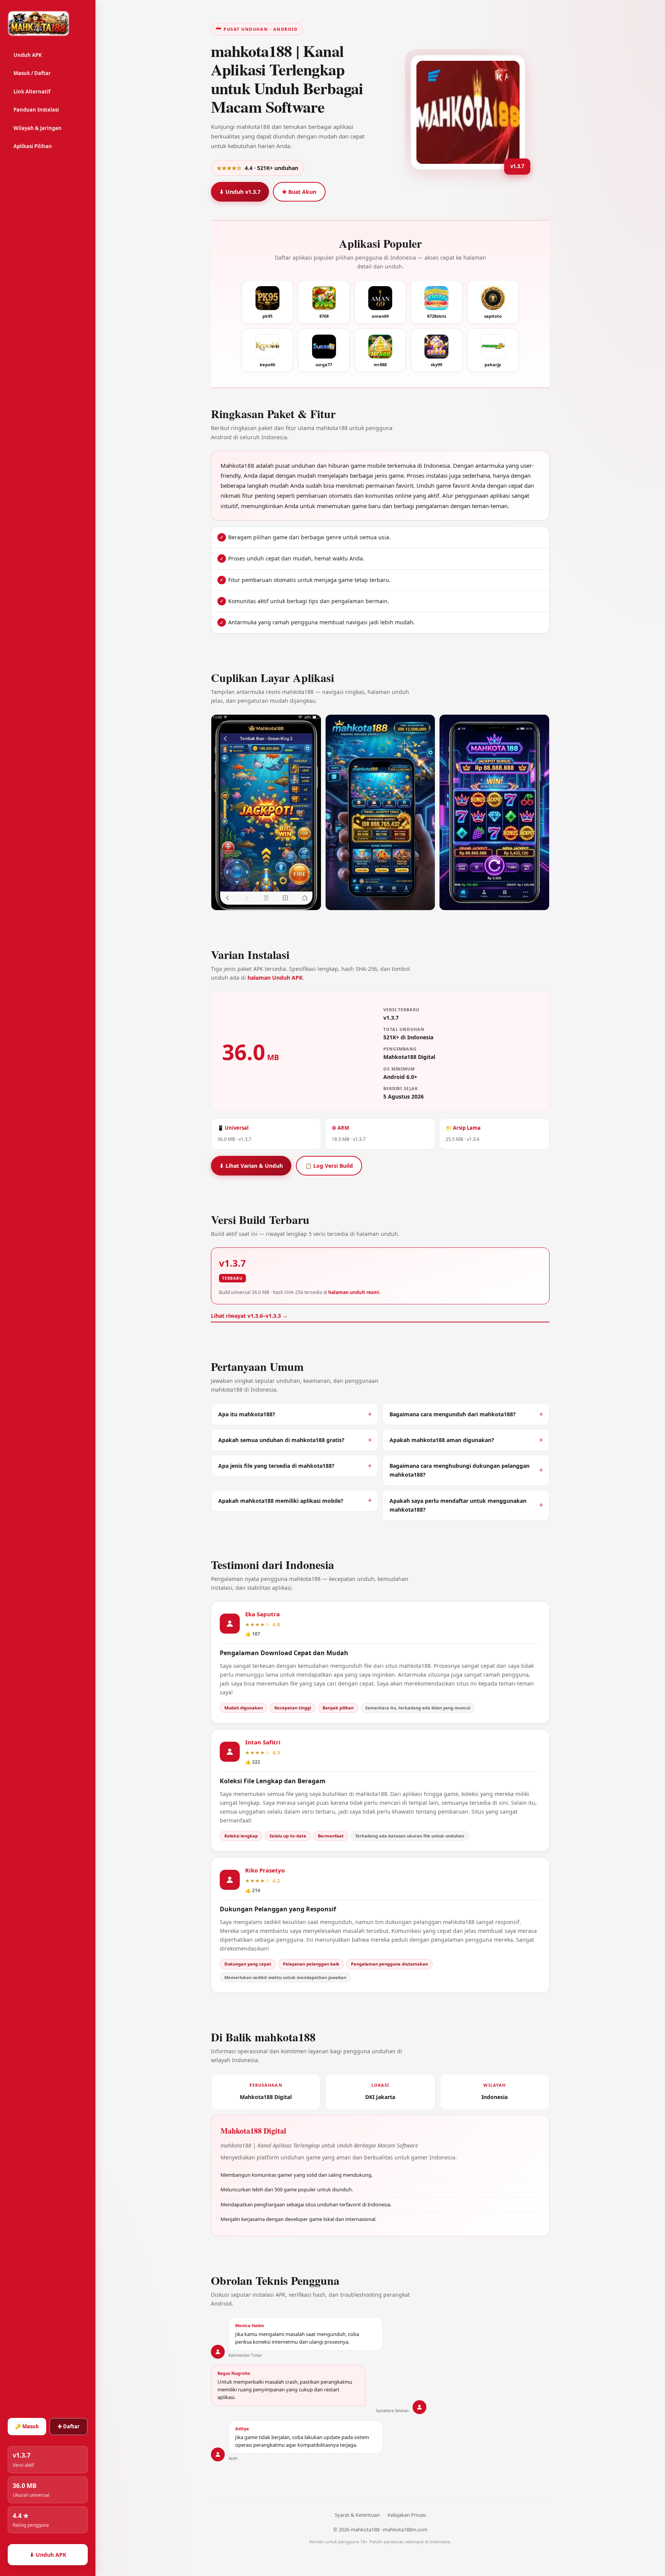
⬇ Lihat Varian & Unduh (251, 1166)
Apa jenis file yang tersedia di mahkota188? (276, 1466)
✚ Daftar (69, 2426)
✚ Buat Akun (299, 192)
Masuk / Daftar (32, 73)
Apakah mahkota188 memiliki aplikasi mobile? (281, 1501)
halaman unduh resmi (354, 1292)
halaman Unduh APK (275, 978)
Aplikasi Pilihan (33, 146)
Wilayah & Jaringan (38, 128)
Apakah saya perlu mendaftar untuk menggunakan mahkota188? (458, 1505)
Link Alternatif (32, 92)
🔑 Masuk (27, 2426)
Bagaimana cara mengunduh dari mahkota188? (453, 1414)
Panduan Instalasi (36, 110)
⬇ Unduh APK (48, 2555)
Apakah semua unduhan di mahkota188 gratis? (281, 1440)
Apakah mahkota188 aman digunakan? (442, 1440)
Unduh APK (28, 55)
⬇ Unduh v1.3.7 (240, 192)
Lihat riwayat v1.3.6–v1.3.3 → (249, 1316)
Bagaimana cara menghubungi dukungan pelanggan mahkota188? (459, 1470)
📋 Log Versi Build (329, 1166)
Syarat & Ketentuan (357, 2515)
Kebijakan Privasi (407, 2515)
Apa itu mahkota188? (247, 1414)
